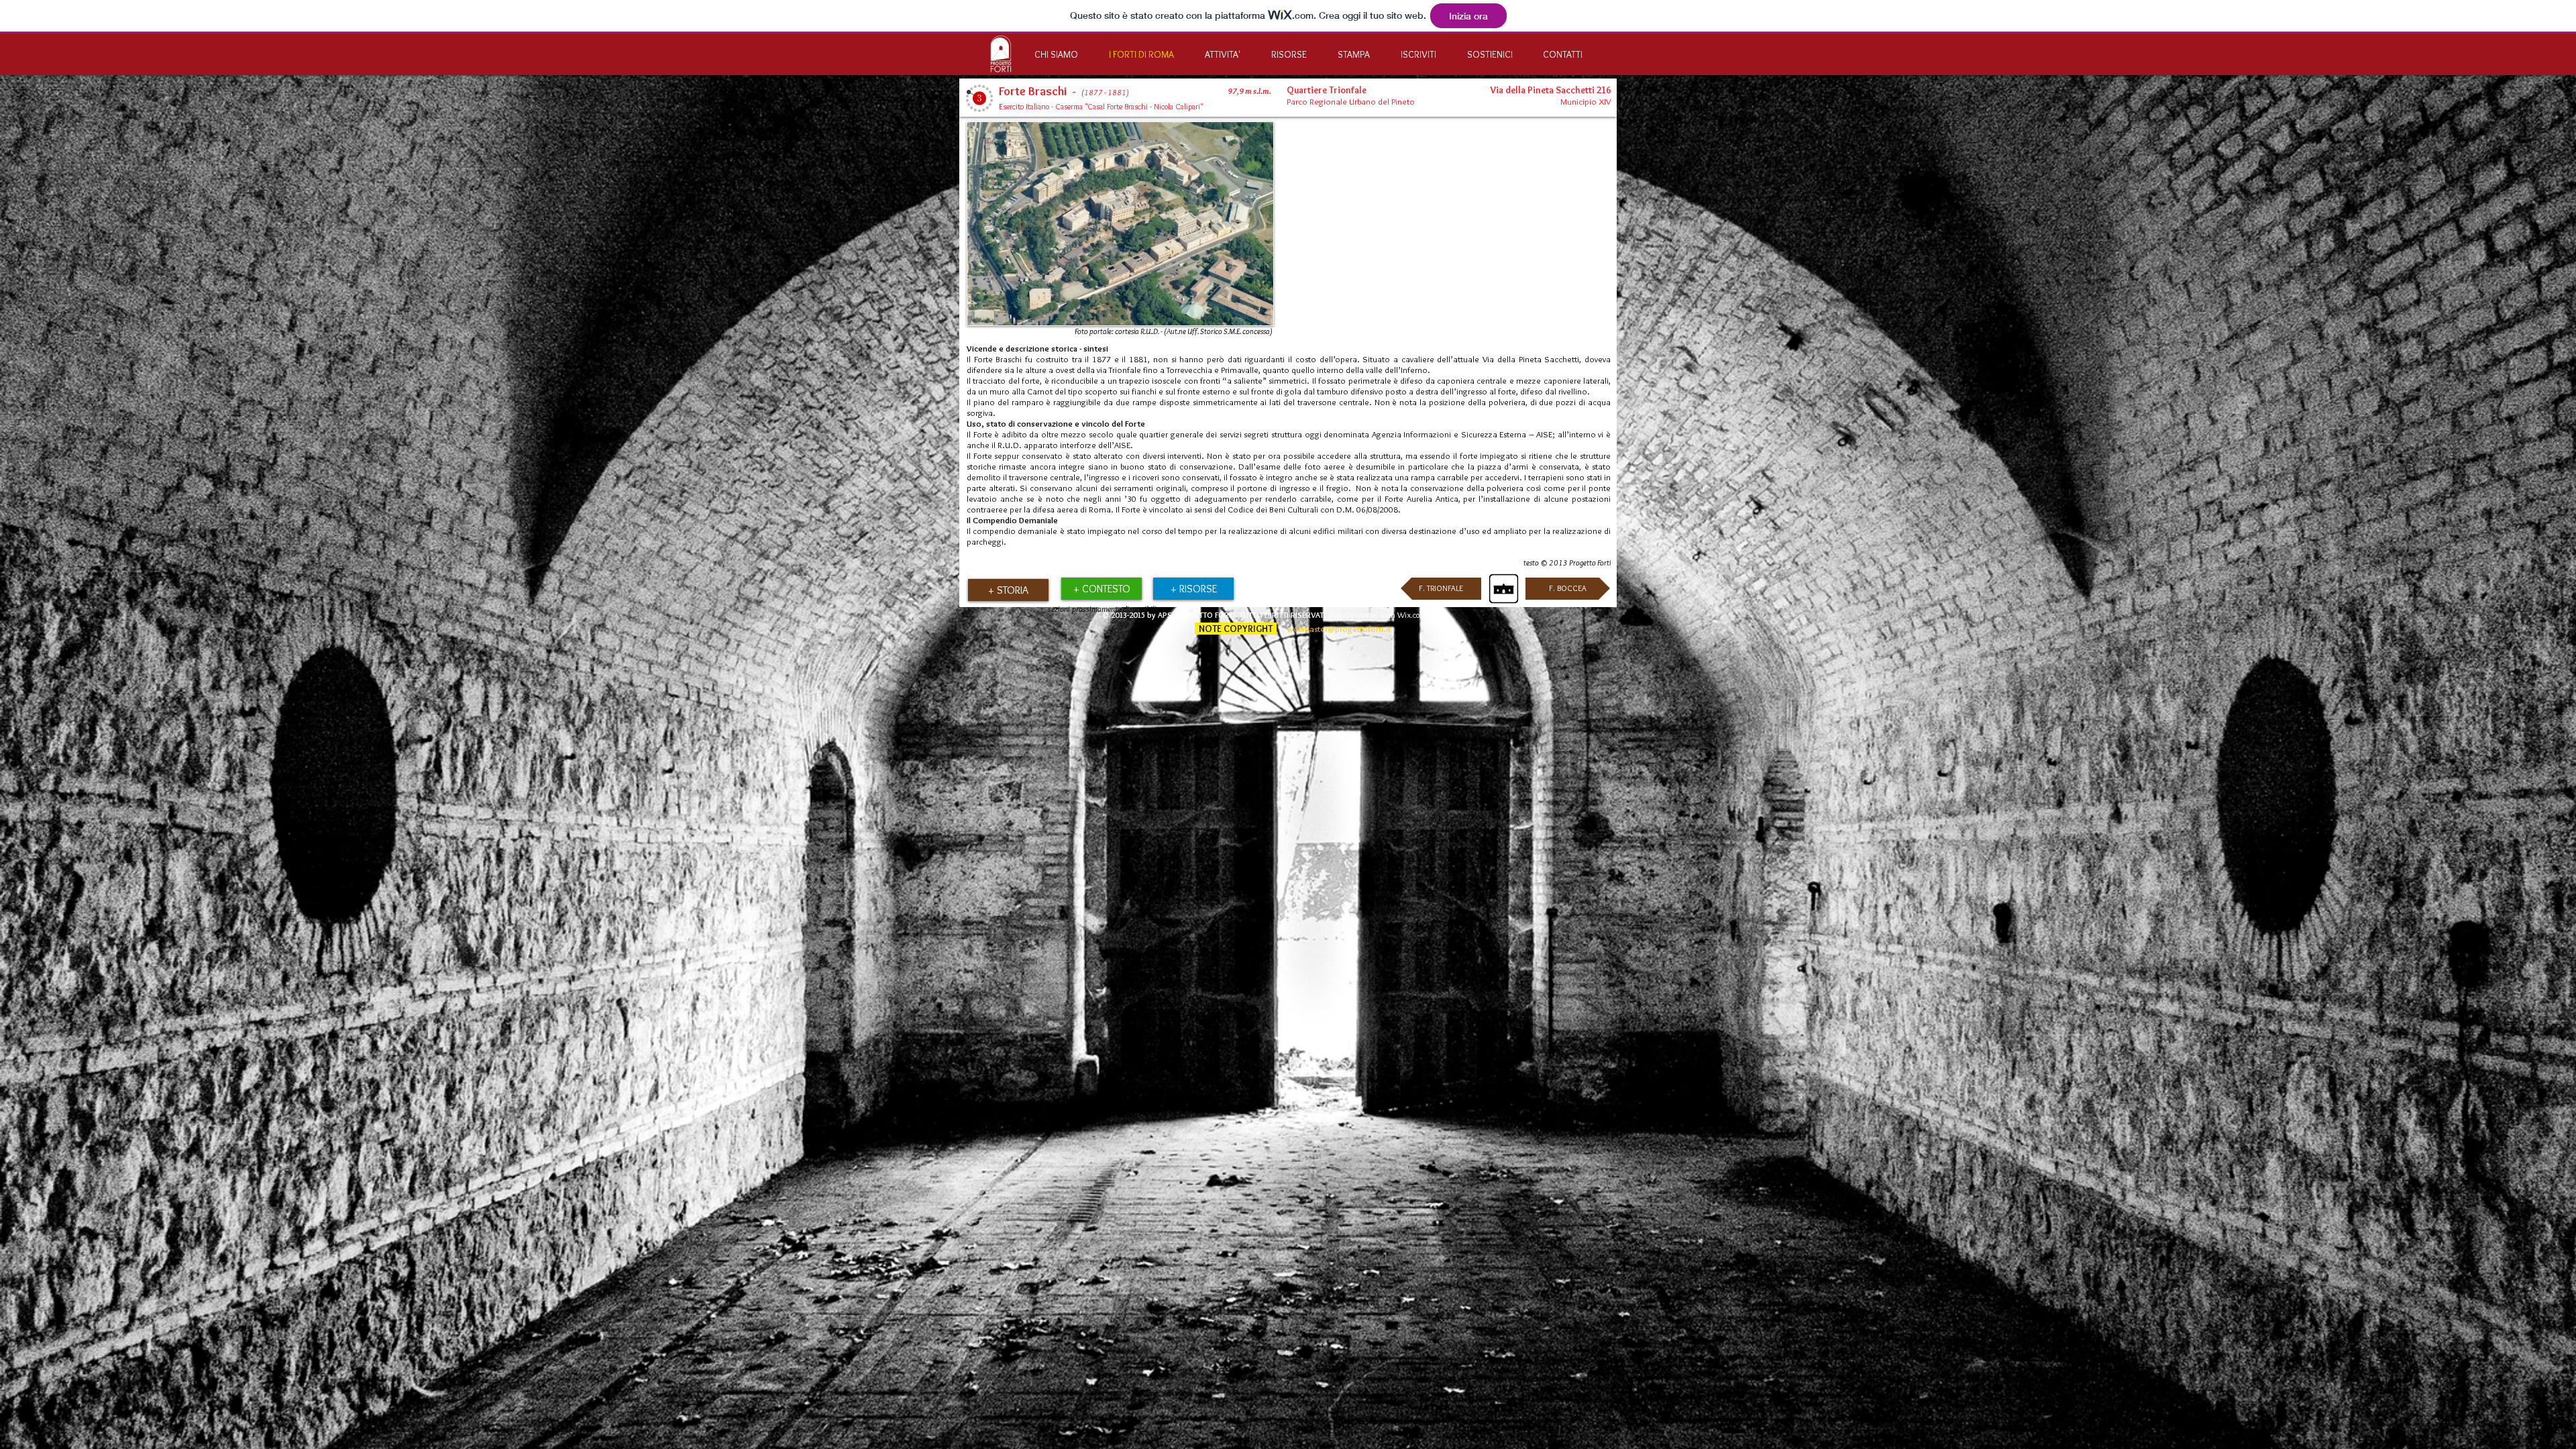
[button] (1008, 590)
